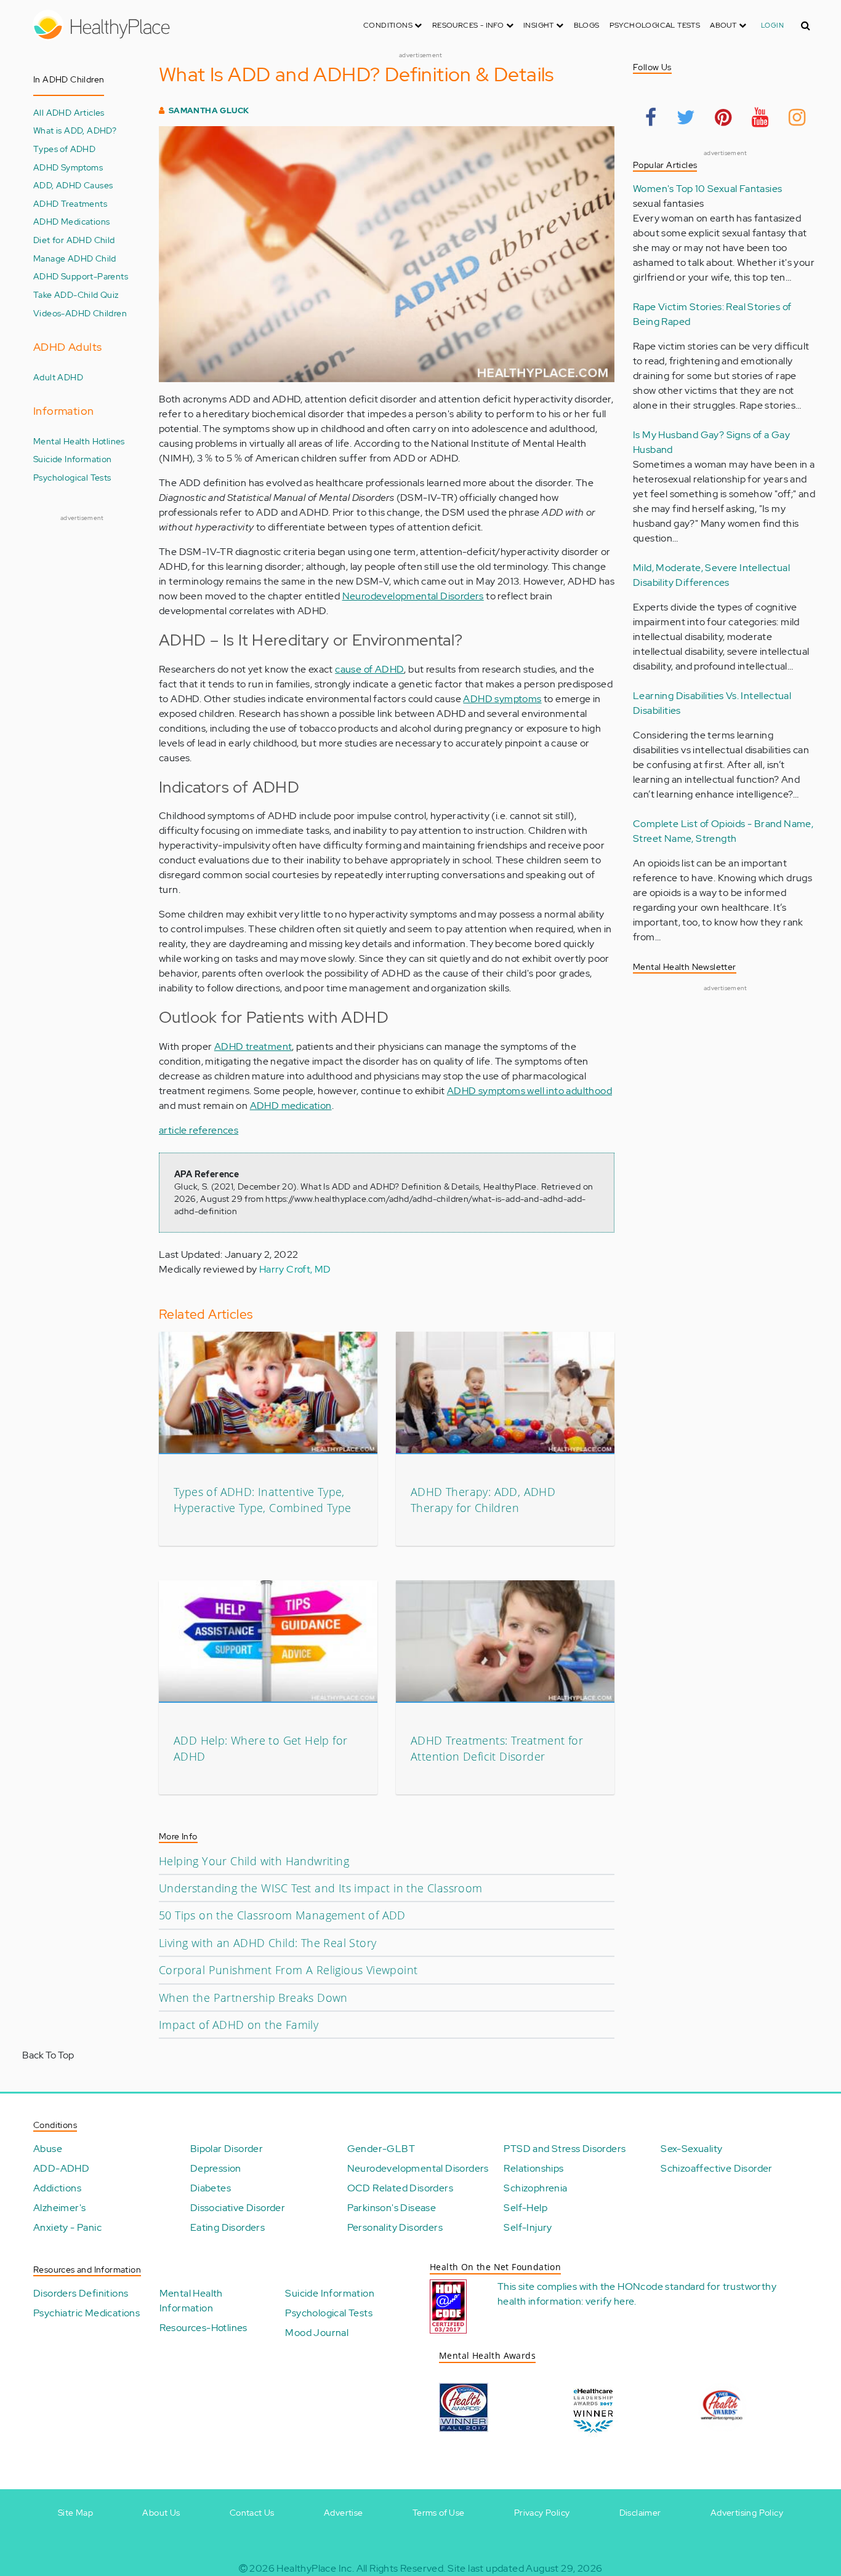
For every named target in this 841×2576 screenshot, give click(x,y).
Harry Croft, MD (295, 1269)
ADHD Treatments (70, 203)
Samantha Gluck (209, 110)
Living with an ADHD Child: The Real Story (268, 1943)
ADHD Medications (71, 221)
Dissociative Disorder (238, 2208)
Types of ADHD (64, 149)
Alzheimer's (59, 2208)
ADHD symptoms (502, 699)
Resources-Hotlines (203, 2328)
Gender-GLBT (381, 2149)
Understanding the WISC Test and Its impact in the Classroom (321, 1888)
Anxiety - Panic (67, 2227)
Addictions (57, 2188)
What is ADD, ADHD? (75, 130)
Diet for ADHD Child (74, 240)
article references (199, 1130)
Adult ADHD (58, 377)
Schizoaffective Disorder (717, 2168)
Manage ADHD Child (75, 258)
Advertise (344, 2513)
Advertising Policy (747, 2513)
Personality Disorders (395, 2227)
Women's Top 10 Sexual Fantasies (707, 189)
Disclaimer (640, 2513)
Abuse (48, 2149)
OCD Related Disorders (400, 2188)
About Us (161, 2513)
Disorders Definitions (81, 2293)
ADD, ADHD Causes (73, 185)
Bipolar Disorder (227, 2149)
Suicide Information (73, 459)
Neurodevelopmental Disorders (413, 596)
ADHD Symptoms (68, 167)
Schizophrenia (535, 2188)
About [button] (724, 25)
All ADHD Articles (69, 112)
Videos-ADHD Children (80, 313)
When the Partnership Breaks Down (253, 1998)
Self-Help (525, 2208)
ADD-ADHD (61, 2168)
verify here (610, 2301)
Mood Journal (317, 2333)
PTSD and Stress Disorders (565, 2149)
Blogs (587, 25)
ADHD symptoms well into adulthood (529, 1091)
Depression (216, 2168)
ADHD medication (291, 1106)
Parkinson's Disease (392, 2208)
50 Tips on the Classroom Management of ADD (282, 1915)
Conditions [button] (389, 25)
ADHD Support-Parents (81, 276)
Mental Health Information (191, 2301)
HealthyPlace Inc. (315, 2568)
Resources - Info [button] (469, 25)
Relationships (533, 2168)
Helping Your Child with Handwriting (254, 1861)
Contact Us (252, 2513)
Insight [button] (540, 25)
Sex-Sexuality (691, 2149)
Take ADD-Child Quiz (76, 294)
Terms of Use (439, 2513)
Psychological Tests (655, 25)
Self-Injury (528, 2227)
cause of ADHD (369, 669)
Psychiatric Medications (87, 2313)
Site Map (75, 2513)
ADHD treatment (253, 1046)
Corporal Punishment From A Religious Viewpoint (288, 1970)
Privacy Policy (542, 2513)
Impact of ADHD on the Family (239, 2025)
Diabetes (211, 2188)
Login (772, 25)
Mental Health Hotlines (79, 441)
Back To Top (48, 2055)
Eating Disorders (227, 2227)
